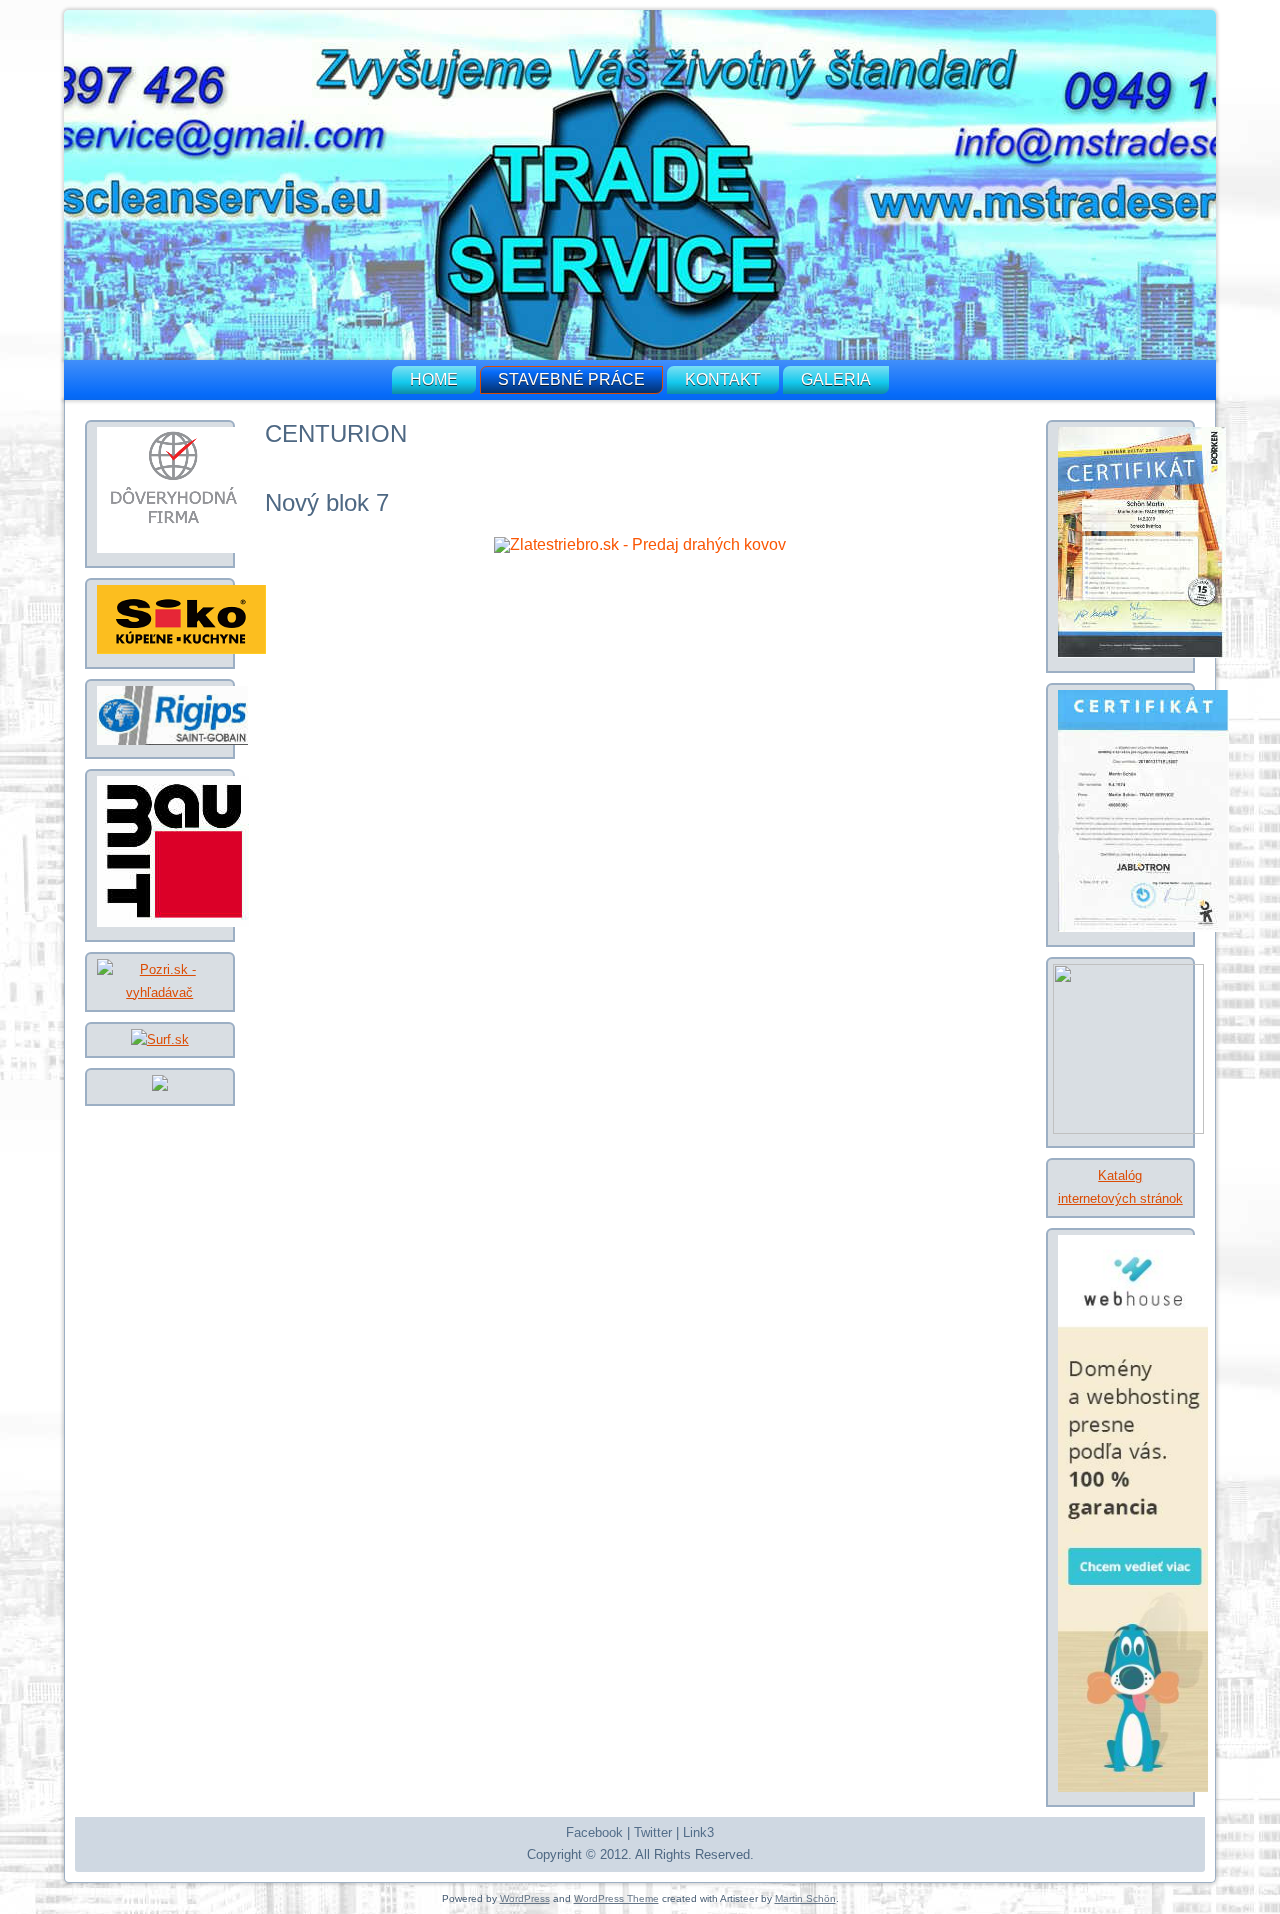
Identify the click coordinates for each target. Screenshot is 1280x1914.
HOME (434, 379)
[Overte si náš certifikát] (173, 548)
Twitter (653, 1832)
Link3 (698, 1832)
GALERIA (836, 379)
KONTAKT (723, 379)
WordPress (525, 1898)
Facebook (594, 1832)
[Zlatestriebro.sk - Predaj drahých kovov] (640, 544)
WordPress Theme (616, 1898)
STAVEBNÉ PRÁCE (571, 379)
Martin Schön (805, 1898)
